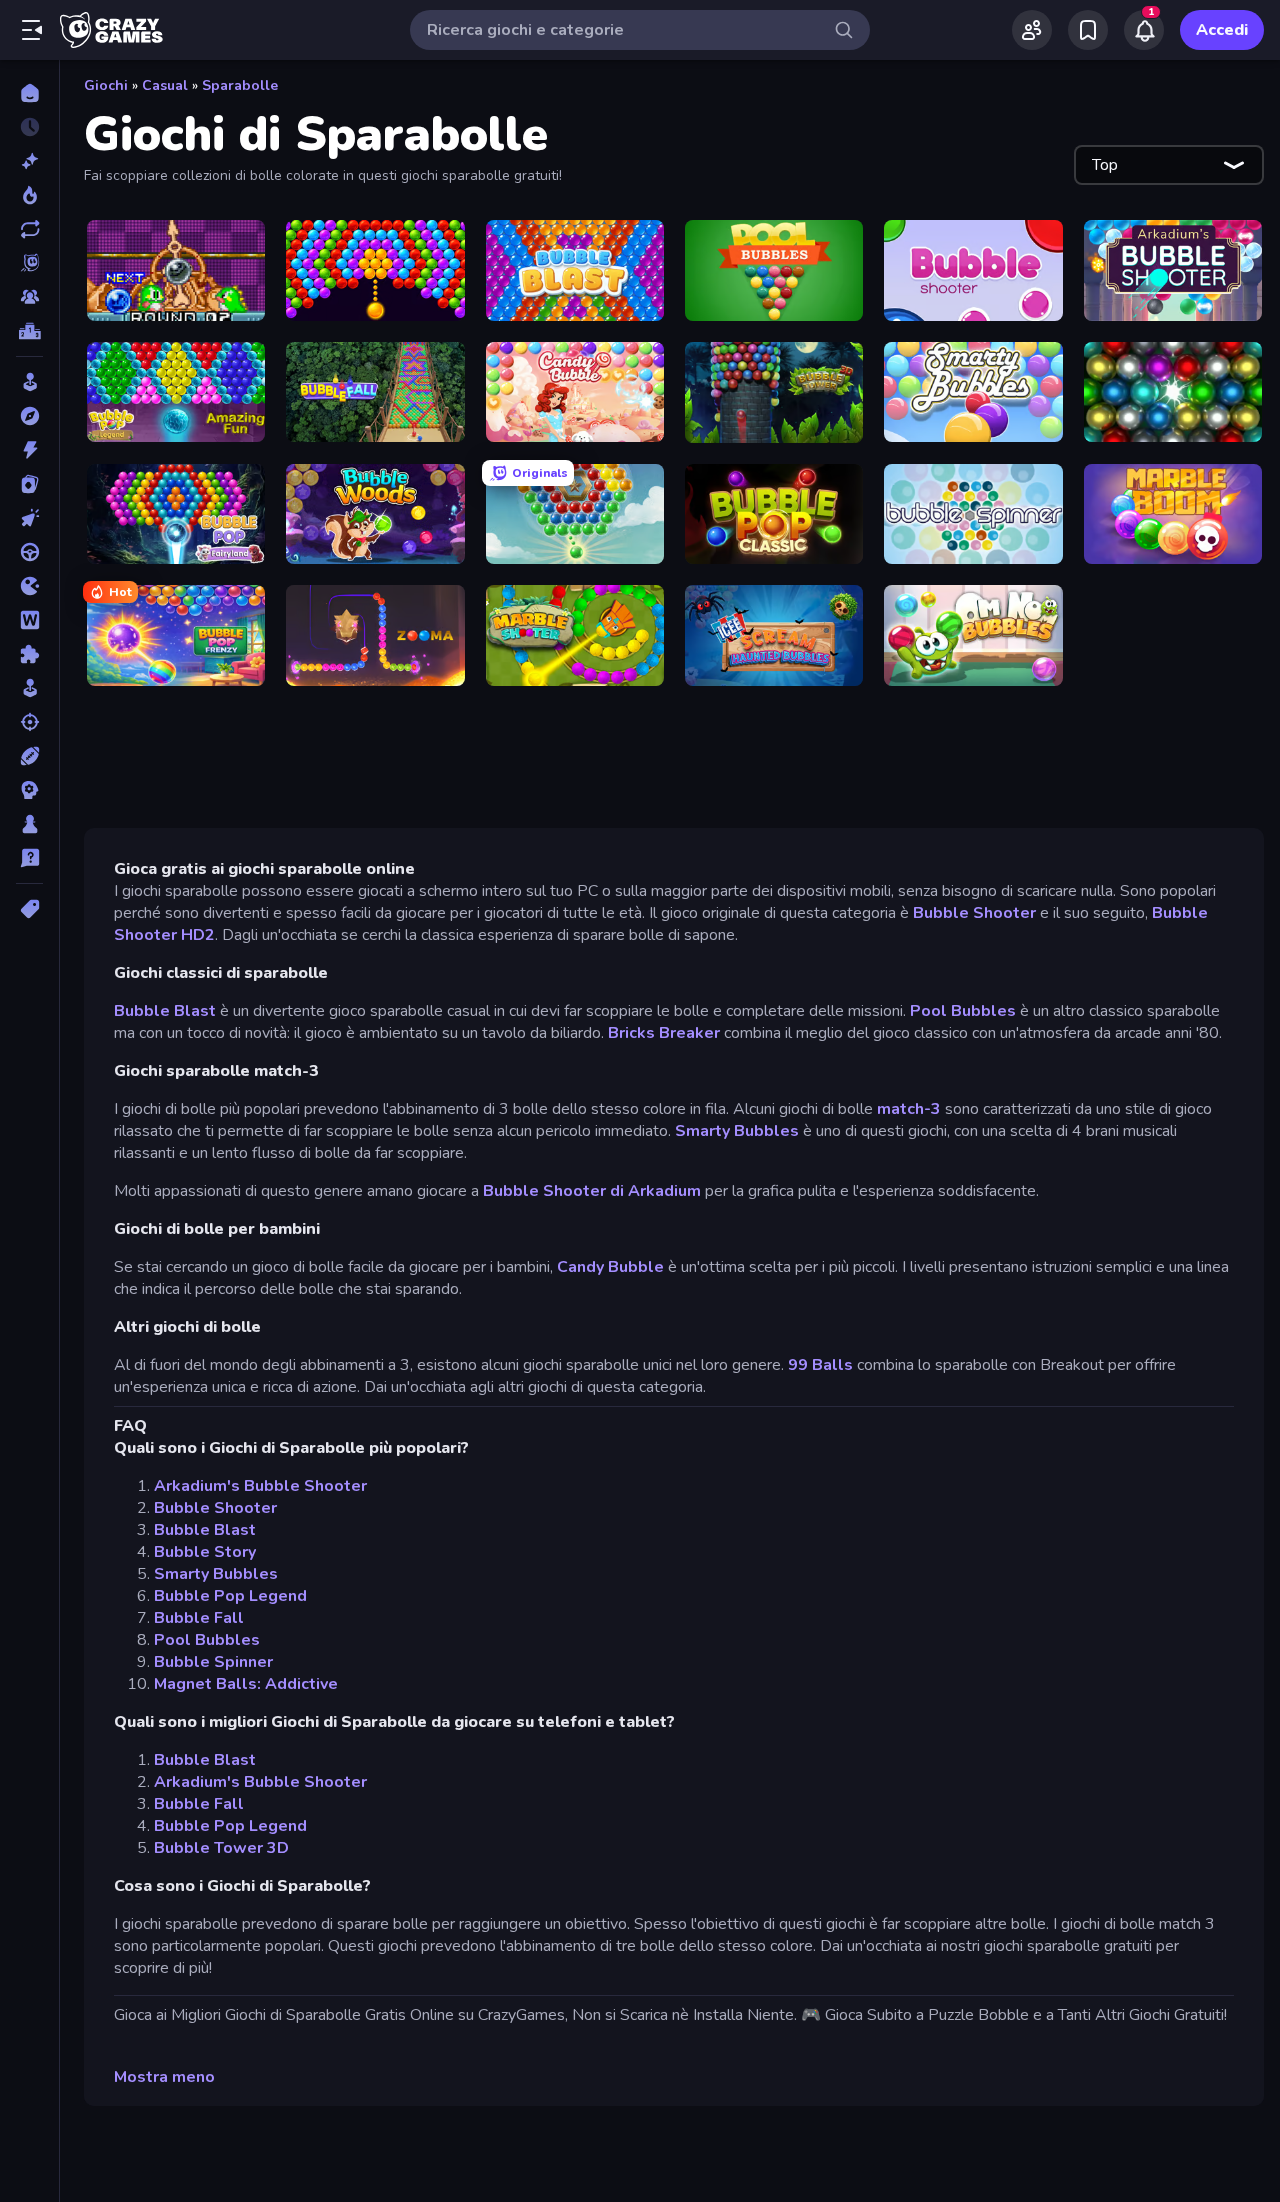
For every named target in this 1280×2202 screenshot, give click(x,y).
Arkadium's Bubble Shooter (260, 1486)
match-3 (909, 1109)
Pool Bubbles (963, 1011)
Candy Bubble (610, 1267)
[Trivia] (29, 858)
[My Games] (1088, 30)
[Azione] (29, 450)
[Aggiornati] (29, 229)
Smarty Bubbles (737, 1131)
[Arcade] (29, 382)
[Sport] (29, 756)
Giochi (106, 85)
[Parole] (29, 620)
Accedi (1222, 30)
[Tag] (29, 909)
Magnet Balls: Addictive (246, 1684)
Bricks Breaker (664, 1033)
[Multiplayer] (29, 297)
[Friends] (1032, 30)
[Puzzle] (29, 654)
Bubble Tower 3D (221, 1848)
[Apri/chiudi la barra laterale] (32, 30)
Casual (165, 85)
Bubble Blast (167, 1011)
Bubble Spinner (213, 1662)
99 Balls (820, 1365)
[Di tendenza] (29, 195)
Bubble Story (205, 1552)
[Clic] (29, 518)
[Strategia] (29, 790)
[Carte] (29, 484)
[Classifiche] (29, 331)
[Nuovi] (29, 161)
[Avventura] (29, 416)
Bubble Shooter (974, 913)
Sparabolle (240, 85)
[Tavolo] (29, 824)
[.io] (29, 586)
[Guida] (29, 552)
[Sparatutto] (29, 722)
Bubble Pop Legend (230, 1596)
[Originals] (29, 263)
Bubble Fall (199, 1618)
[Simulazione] (29, 688)
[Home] (29, 93)
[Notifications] (1144, 30)
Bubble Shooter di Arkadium (592, 1191)
